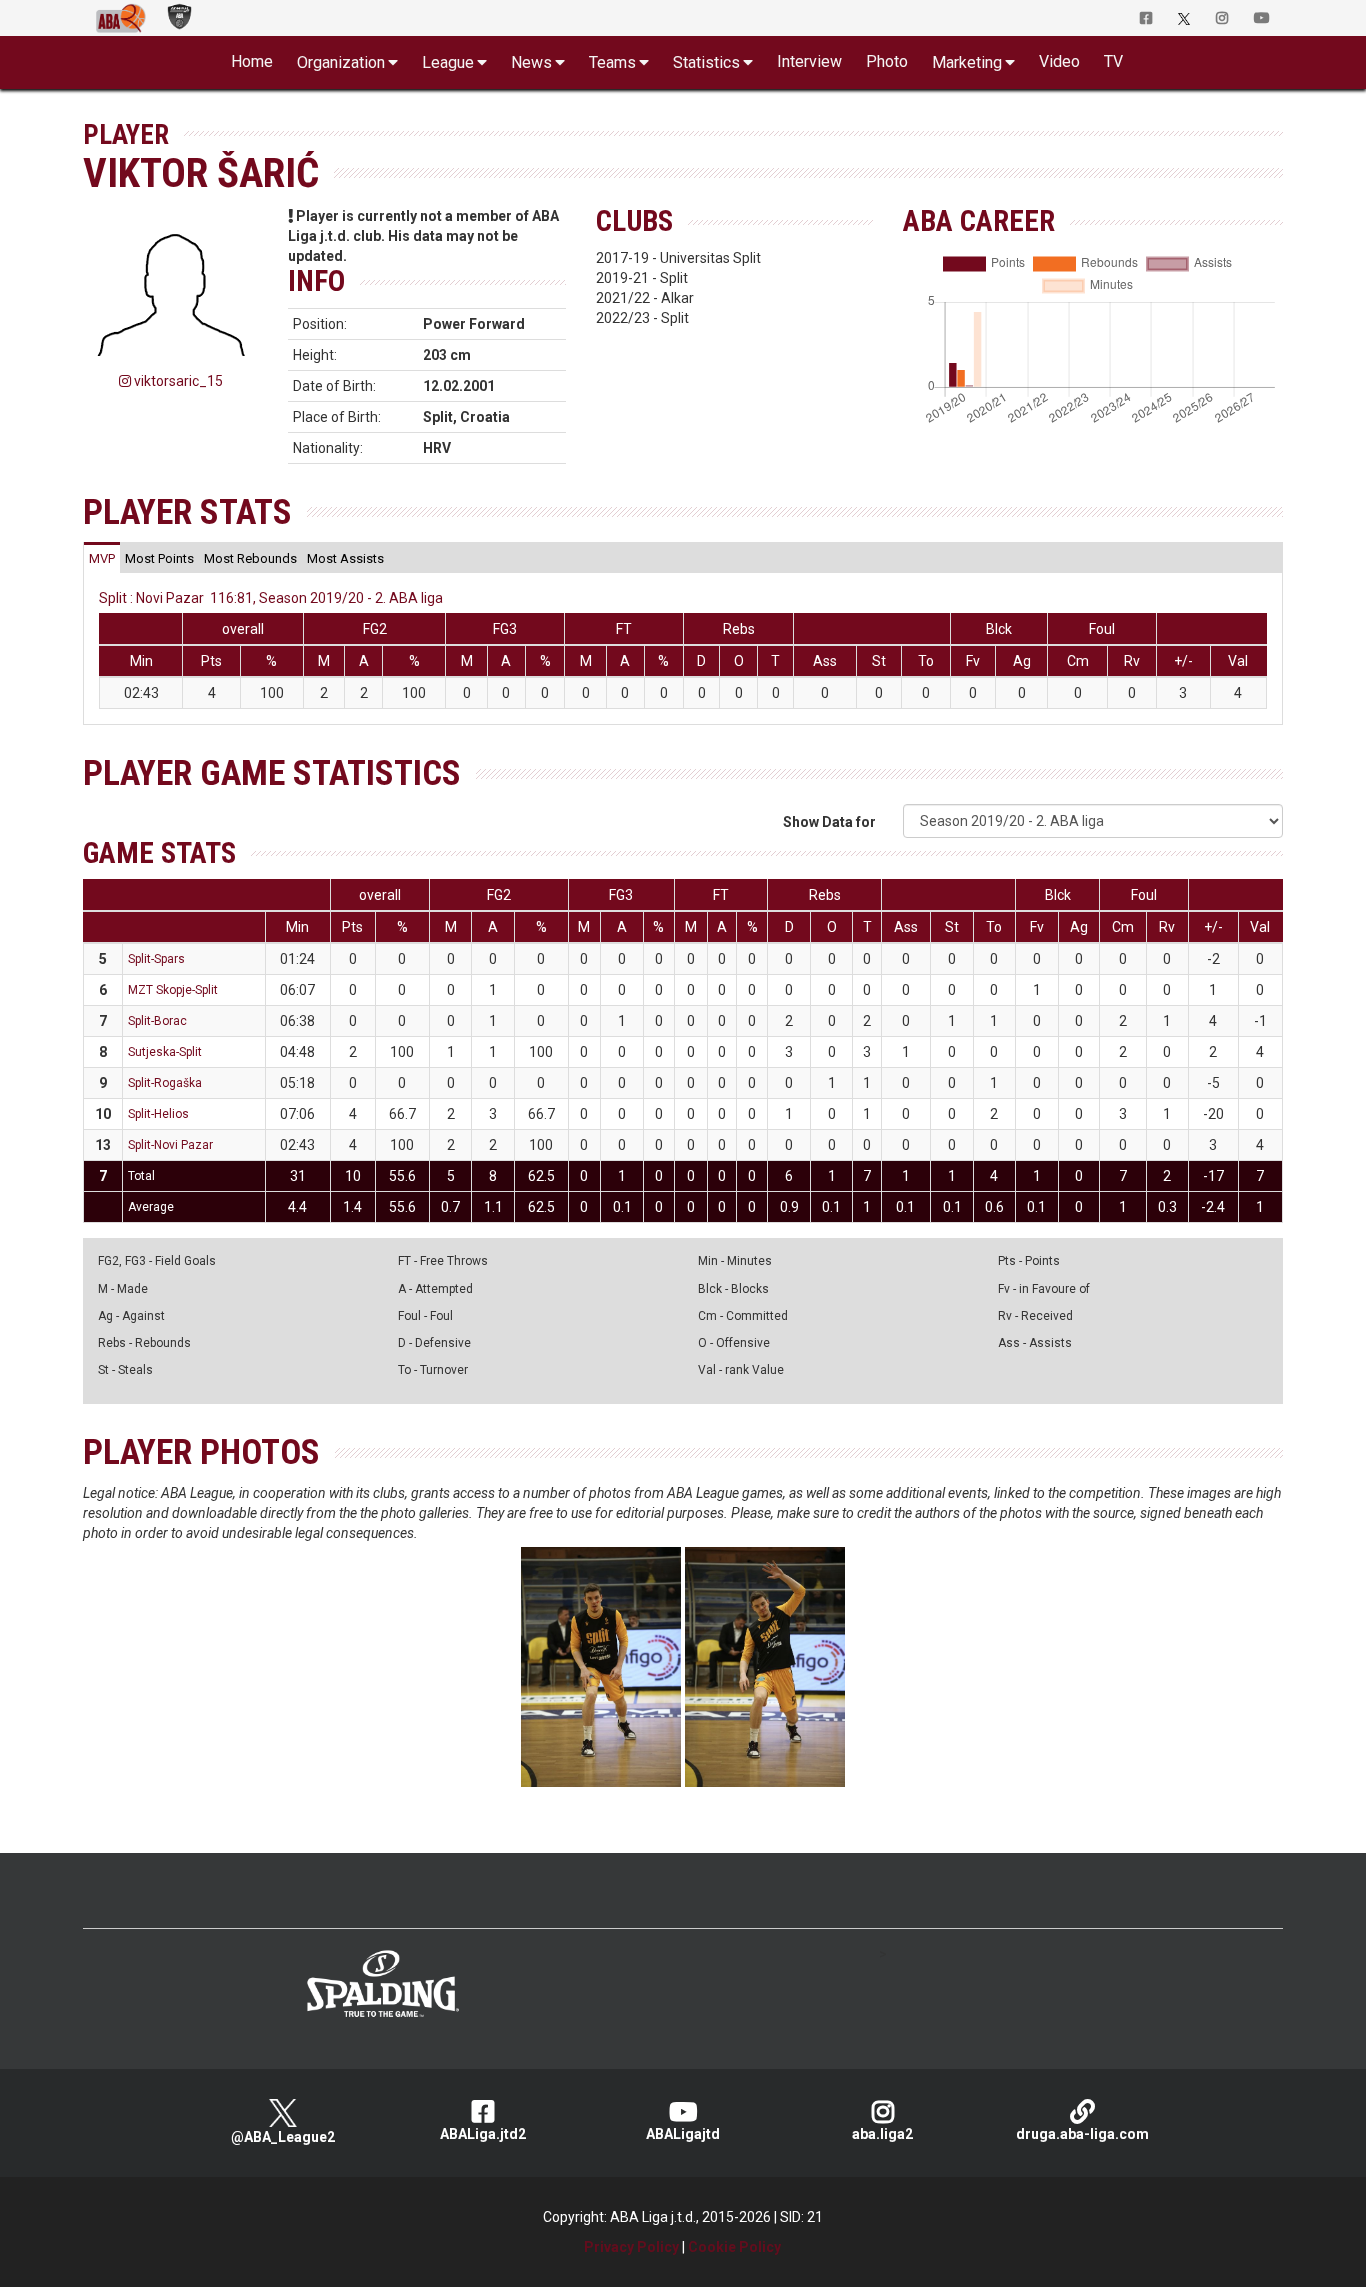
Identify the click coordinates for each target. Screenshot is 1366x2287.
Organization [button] (341, 62)
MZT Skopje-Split (173, 990)
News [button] (531, 62)
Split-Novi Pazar (170, 1145)
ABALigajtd (683, 2134)
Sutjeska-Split (165, 1052)
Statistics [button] (706, 62)
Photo (887, 61)
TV (1113, 61)
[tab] (102, 558)
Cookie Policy (734, 2247)
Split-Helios (158, 1114)
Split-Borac (157, 1021)
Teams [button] (612, 62)
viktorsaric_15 (177, 381)
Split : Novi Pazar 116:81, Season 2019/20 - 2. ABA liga (271, 598)
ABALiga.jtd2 (483, 2134)
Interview (809, 61)
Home (252, 61)
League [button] (448, 62)
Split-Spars (156, 959)
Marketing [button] (967, 62)
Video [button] (1059, 61)
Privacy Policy (631, 2247)
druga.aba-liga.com (1082, 2134)
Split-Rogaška (165, 1083)
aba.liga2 (882, 2134)
